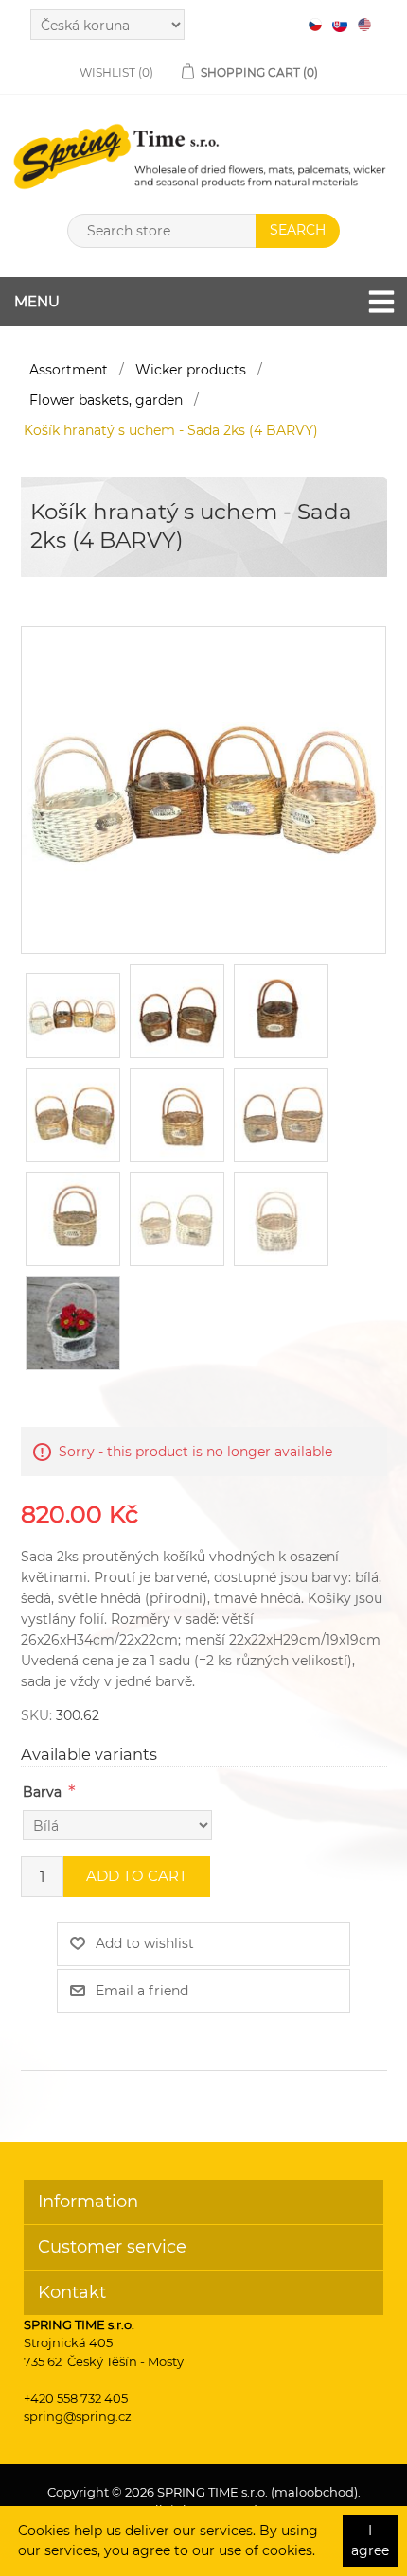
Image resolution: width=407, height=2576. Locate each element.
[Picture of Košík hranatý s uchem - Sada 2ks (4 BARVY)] (204, 789)
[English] (364, 25)
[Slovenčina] (340, 25)
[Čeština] (315, 25)
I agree (370, 2541)
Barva (42, 1792)
